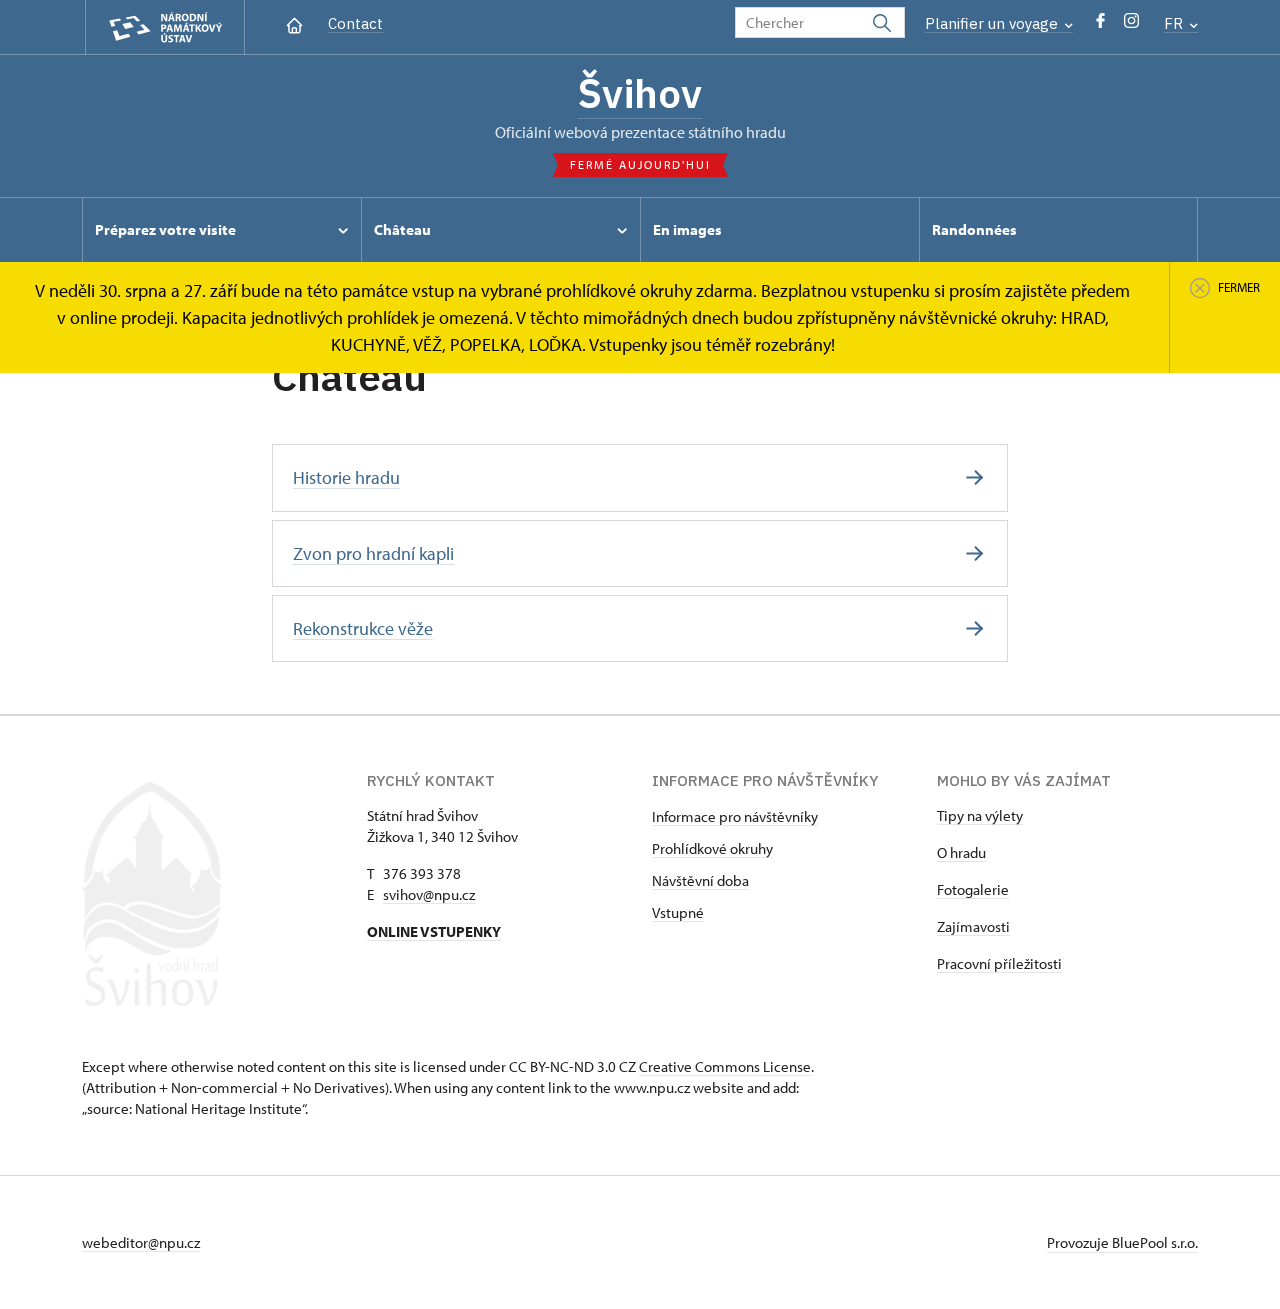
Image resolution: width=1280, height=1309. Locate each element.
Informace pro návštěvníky (735, 816)
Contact (355, 23)
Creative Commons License (725, 1066)
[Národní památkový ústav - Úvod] (165, 27)
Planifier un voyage (993, 23)
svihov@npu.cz (429, 894)
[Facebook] (1100, 25)
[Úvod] (294, 23)
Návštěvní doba (700, 880)
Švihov (640, 93)
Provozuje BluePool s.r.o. (1122, 1242)
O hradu (961, 852)
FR (1175, 23)
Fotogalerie (973, 889)
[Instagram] (1131, 25)
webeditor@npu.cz (141, 1242)
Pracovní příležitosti (999, 963)
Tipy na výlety (980, 815)
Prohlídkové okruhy (712, 848)
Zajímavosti (973, 926)
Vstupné (678, 912)
